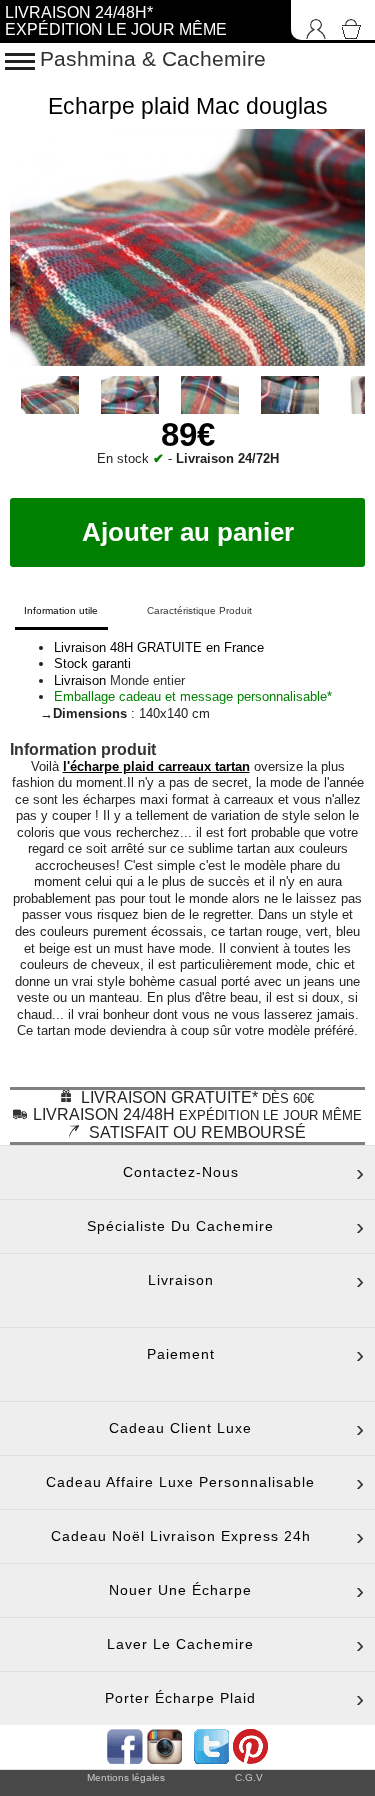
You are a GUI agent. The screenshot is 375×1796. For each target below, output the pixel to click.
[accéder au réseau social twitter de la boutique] (209, 1744)
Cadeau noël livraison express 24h (181, 1536)
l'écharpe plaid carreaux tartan (156, 766)
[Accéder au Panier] (355, 20)
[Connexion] (311, 20)
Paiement (181, 1354)
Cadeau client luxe (180, 1428)
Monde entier (147, 680)
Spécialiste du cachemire (180, 1226)
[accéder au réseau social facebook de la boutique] (123, 1744)
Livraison (181, 1280)
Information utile (61, 610)
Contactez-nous (181, 1172)
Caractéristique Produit (199, 610)
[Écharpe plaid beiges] (130, 409)
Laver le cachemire (180, 1644)
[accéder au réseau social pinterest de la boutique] (166, 1744)
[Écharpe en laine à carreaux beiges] (50, 409)
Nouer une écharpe (180, 1590)
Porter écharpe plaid (180, 1698)
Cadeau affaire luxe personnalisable (180, 1482)
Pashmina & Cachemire (153, 58)
